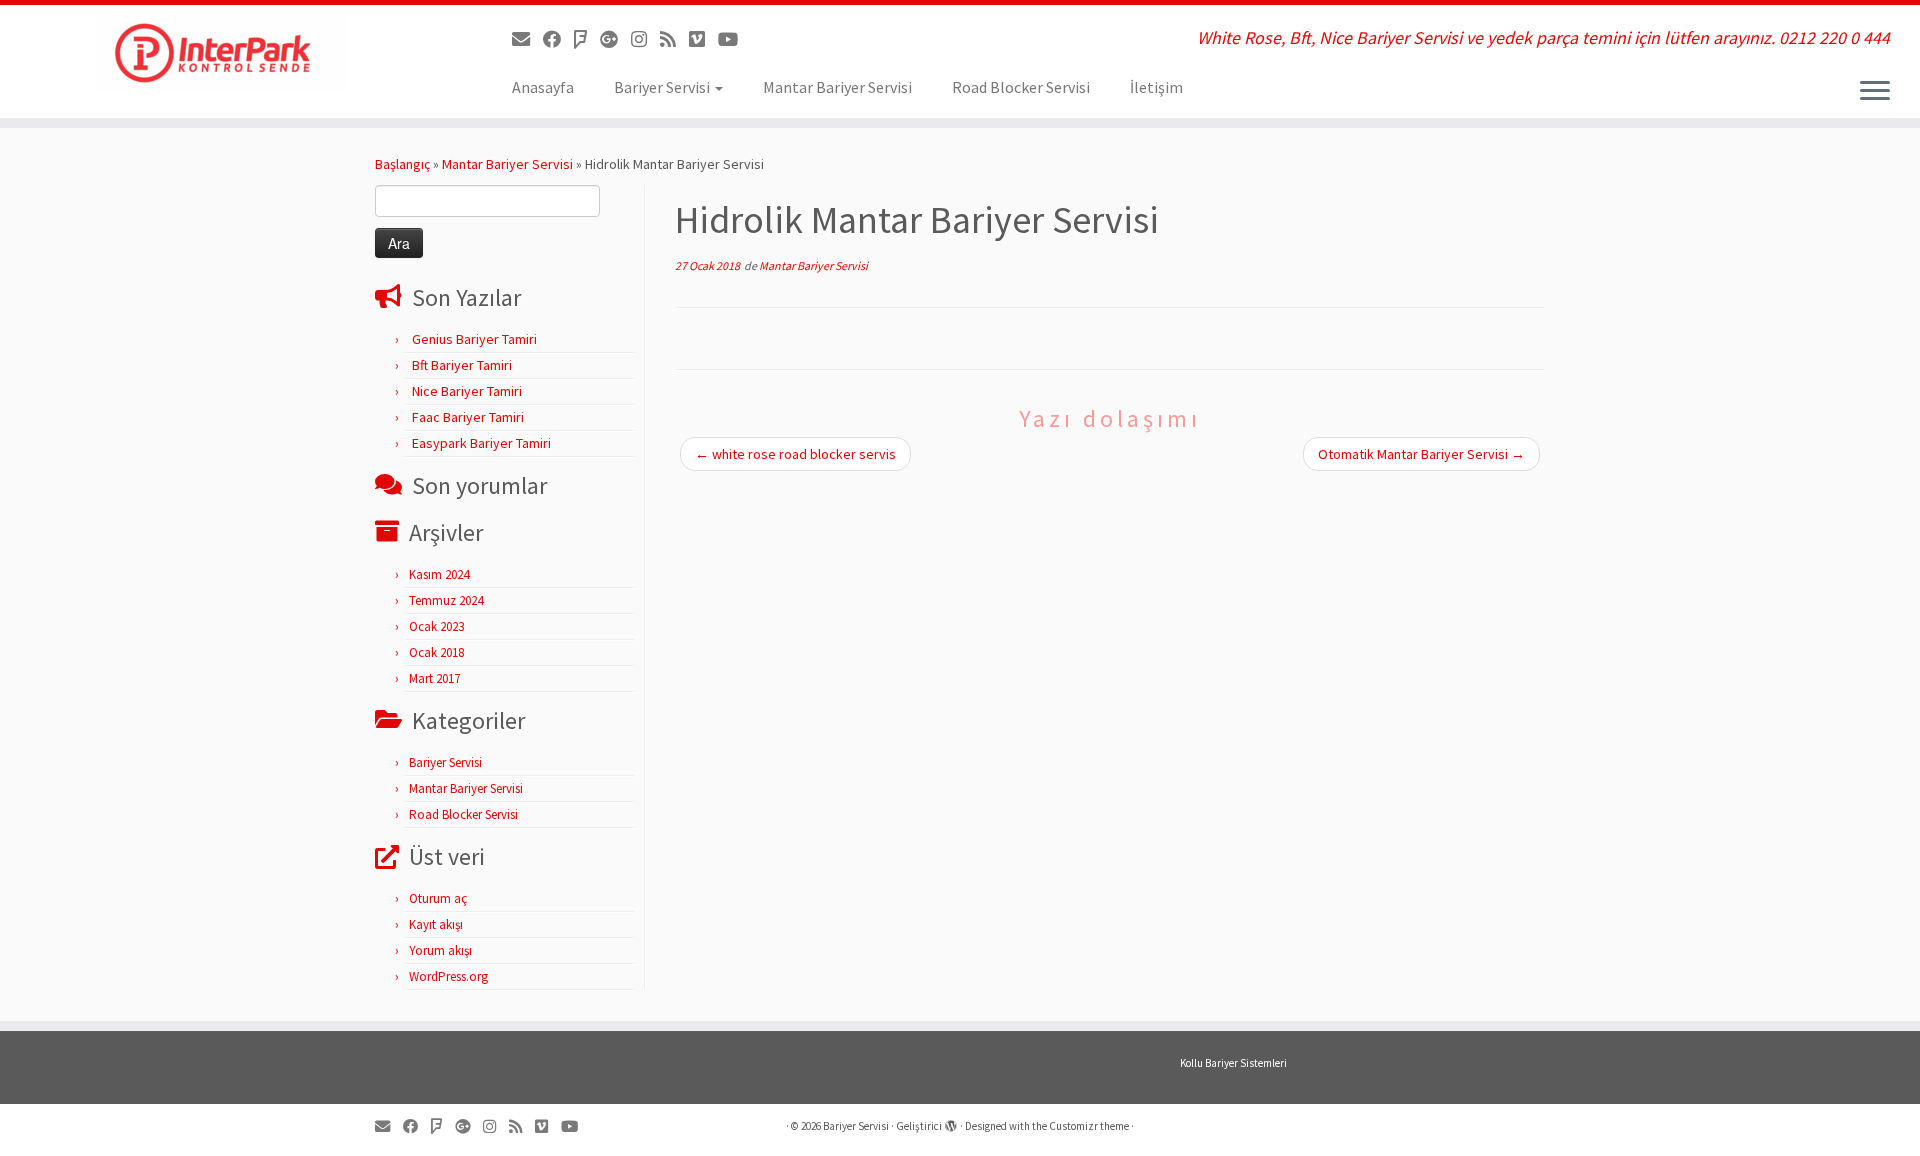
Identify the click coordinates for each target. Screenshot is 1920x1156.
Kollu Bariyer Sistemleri (1233, 1063)
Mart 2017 (434, 678)
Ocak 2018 (436, 652)
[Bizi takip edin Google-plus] (615, 39)
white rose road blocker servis (795, 454)
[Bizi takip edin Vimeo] (703, 39)
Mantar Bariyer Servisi (837, 87)
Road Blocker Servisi (1021, 87)
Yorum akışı (440, 950)
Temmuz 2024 (446, 600)
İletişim (1156, 87)
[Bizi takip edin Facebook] (558, 39)
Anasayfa (543, 87)
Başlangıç (402, 164)
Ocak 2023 (436, 626)
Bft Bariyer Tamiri (462, 365)
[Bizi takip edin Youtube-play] (734, 39)
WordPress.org (448, 976)
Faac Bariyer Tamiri (468, 417)
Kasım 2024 (439, 574)
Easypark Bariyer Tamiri (481, 443)
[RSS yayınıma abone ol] (674, 39)
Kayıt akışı (436, 924)
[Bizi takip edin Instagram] (645, 39)
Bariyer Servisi (663, 87)
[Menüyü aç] (1875, 92)
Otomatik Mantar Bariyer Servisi (1421, 454)
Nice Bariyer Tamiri (467, 391)
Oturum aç (438, 898)
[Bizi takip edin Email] (527, 39)
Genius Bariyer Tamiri (474, 339)
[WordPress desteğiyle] (951, 1122)
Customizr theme (1089, 1126)
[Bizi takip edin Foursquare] (587, 39)
